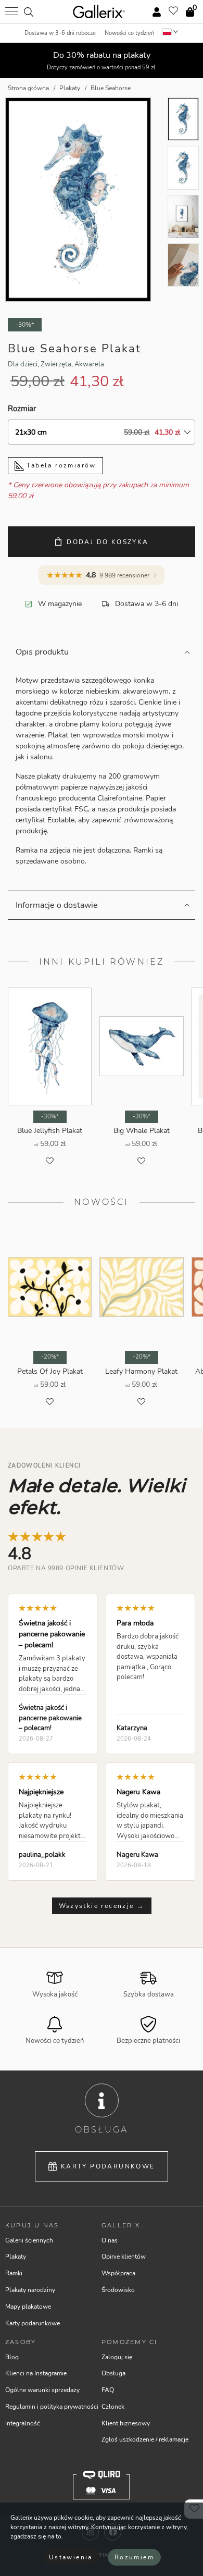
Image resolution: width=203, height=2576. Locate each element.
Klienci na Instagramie (36, 2373)
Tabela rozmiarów (60, 465)
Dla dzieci (23, 364)
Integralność (23, 2423)
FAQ (108, 2390)
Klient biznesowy (126, 2423)
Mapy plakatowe (28, 2307)
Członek (113, 2407)
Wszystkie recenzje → (102, 1906)
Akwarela (89, 364)
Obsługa (113, 2373)
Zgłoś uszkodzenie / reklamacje (145, 2439)
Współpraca (118, 2273)
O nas (110, 2240)
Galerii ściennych (29, 2240)
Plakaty (16, 2257)
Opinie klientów (124, 2257)
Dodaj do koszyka (107, 542)
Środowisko (118, 2290)
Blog (12, 2357)
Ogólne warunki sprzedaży (42, 2390)
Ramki (14, 2273)
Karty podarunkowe (108, 2166)
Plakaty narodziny (30, 2290)
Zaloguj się (117, 2357)
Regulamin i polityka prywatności (52, 2407)
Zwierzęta (56, 364)
